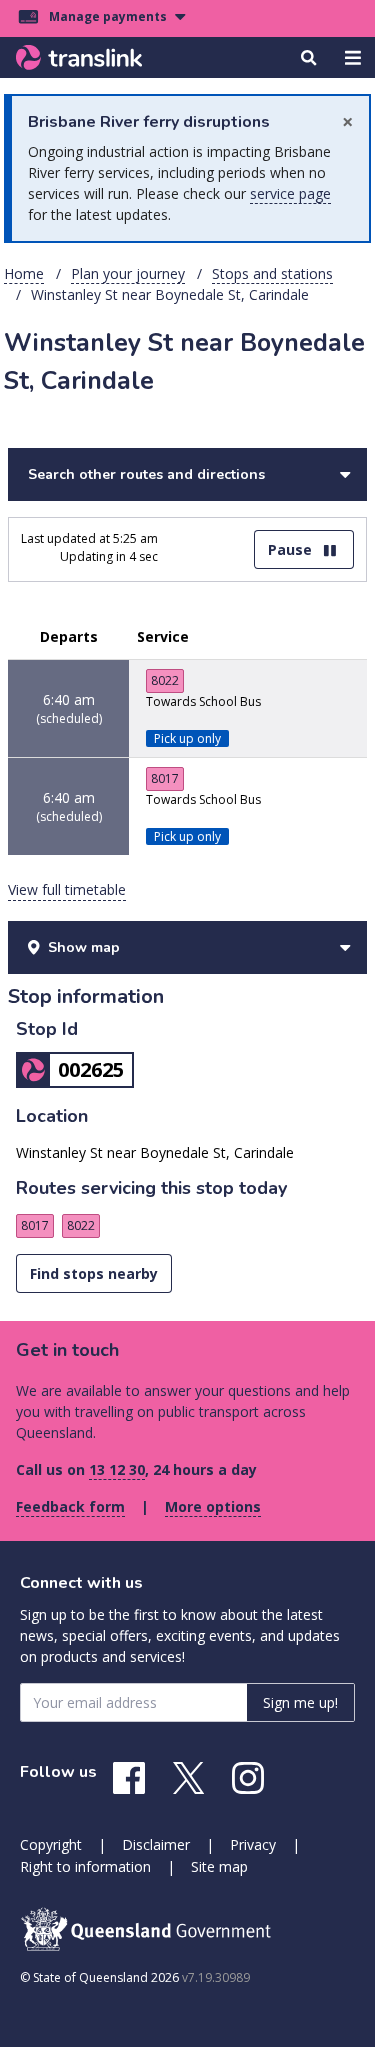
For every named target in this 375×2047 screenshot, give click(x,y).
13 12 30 (117, 1469)
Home (24, 273)
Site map (219, 1866)
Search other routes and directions (146, 474)
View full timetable (67, 889)
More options (213, 1506)
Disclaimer (156, 1844)
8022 (165, 680)
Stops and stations (272, 273)
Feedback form (70, 1506)
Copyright (51, 1844)
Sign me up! (300, 1702)
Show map (84, 947)
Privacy (253, 1844)
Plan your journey (128, 273)
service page (290, 193)
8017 (165, 778)
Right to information (85, 1866)
